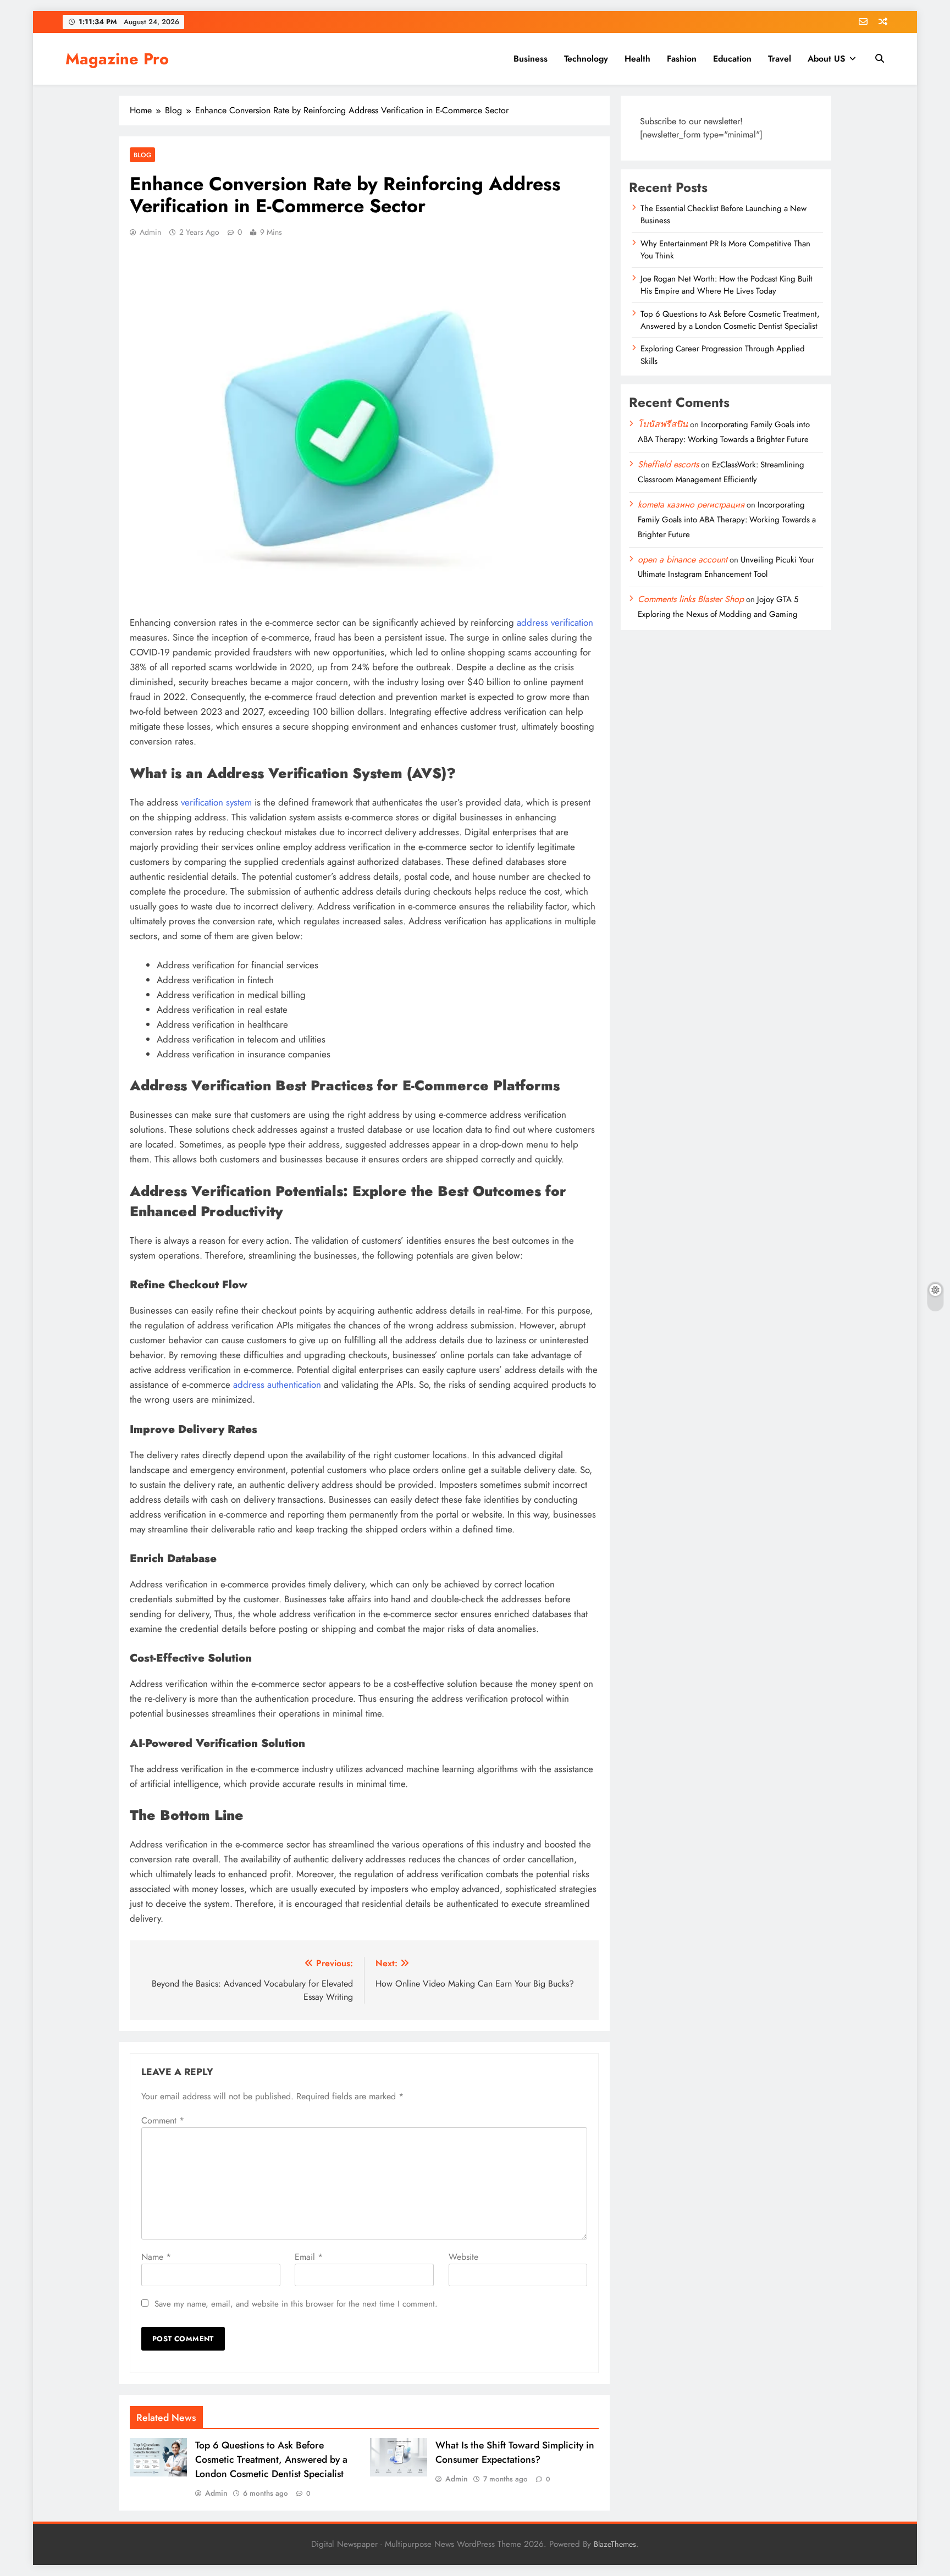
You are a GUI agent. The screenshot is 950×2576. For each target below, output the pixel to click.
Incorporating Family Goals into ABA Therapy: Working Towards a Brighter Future (727, 520)
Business (531, 59)
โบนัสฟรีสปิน (663, 424)
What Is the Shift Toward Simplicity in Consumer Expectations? (515, 2452)
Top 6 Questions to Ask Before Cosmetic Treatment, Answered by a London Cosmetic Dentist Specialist (271, 2459)
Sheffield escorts (668, 464)
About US (826, 59)
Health (637, 59)
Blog (142, 155)
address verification (555, 622)
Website (463, 2257)
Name (156, 2257)
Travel (780, 59)
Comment (163, 2120)
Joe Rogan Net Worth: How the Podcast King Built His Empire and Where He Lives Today (727, 285)
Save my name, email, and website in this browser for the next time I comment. (296, 2304)
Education (732, 59)
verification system (216, 802)
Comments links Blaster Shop (691, 599)
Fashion (682, 59)
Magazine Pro (117, 59)
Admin (150, 232)
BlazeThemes (615, 2544)
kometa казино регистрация (691, 504)
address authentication (277, 1384)
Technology (586, 59)
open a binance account (683, 559)
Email (309, 2257)
